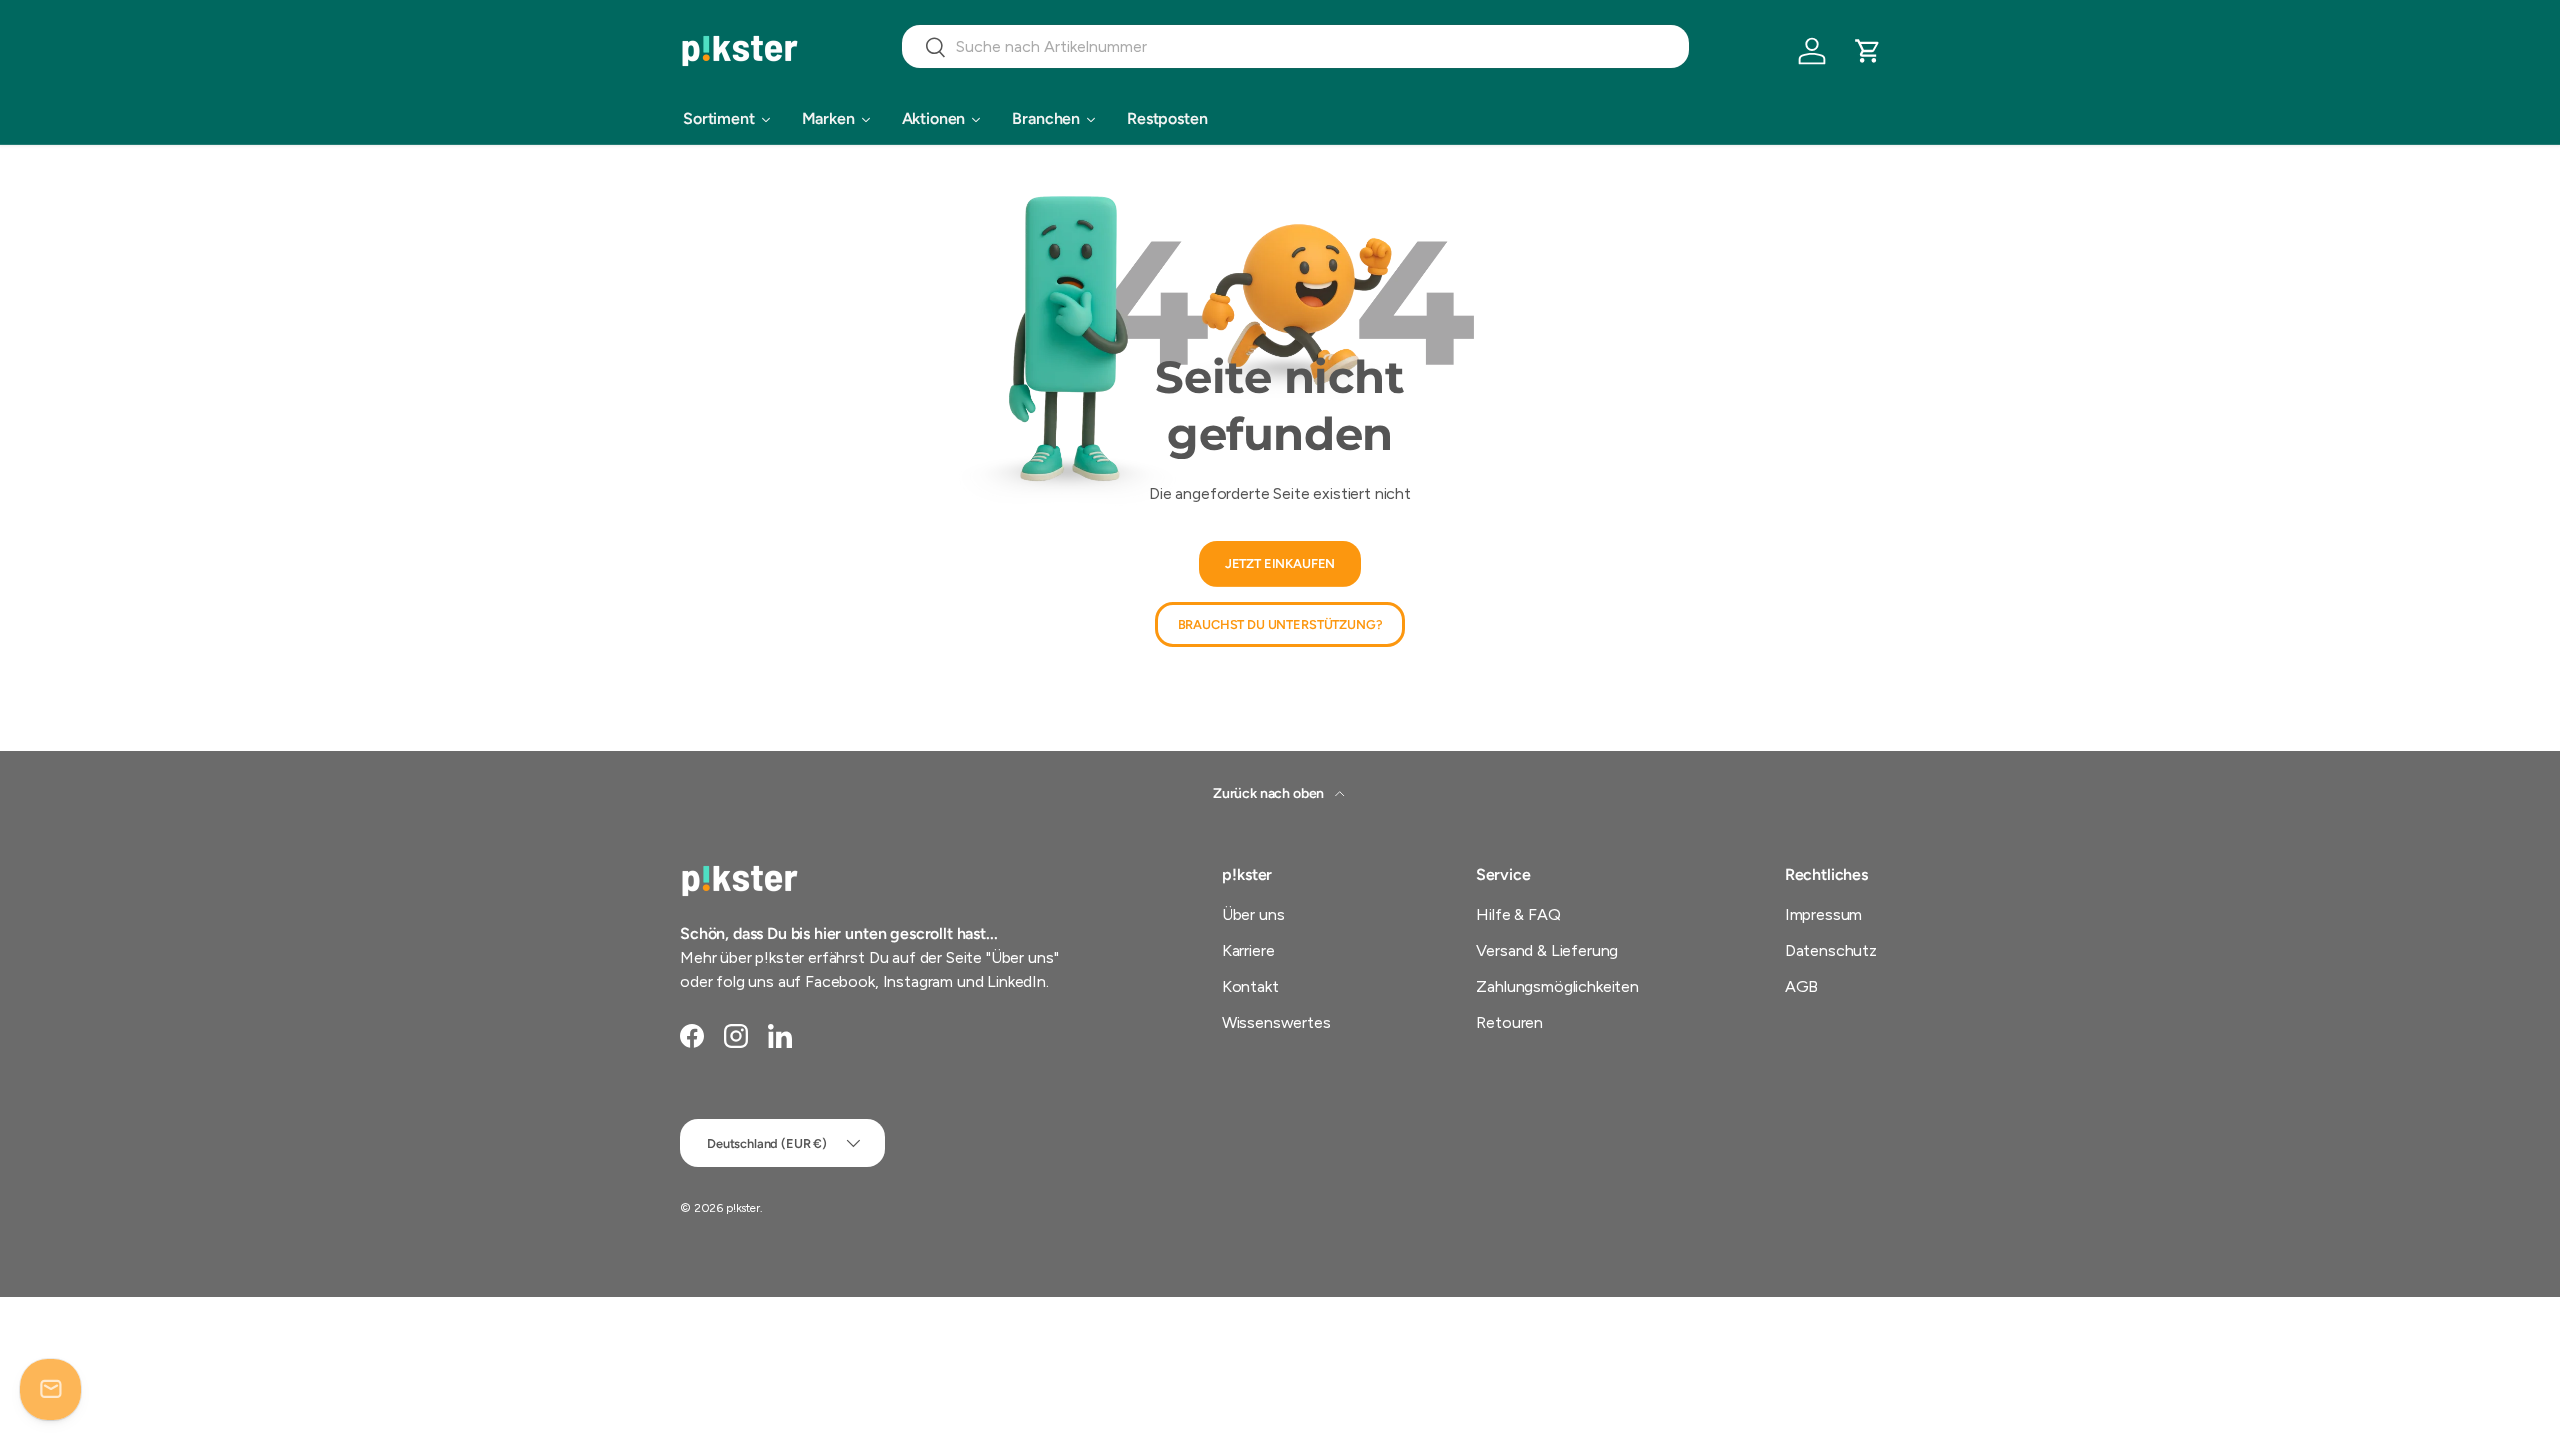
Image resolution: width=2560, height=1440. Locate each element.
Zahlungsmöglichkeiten (1557, 986)
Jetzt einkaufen (1280, 564)
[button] (1868, 51)
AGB (1802, 986)
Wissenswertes (1276, 1022)
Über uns (1253, 914)
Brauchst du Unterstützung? (1280, 624)
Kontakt (1250, 986)
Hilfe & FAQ (1518, 914)
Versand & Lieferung (1547, 950)
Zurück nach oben (1270, 793)
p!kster (743, 1208)
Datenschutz (1831, 950)
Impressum (1824, 914)
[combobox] (1295, 46)
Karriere (1248, 950)
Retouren (1509, 1022)
